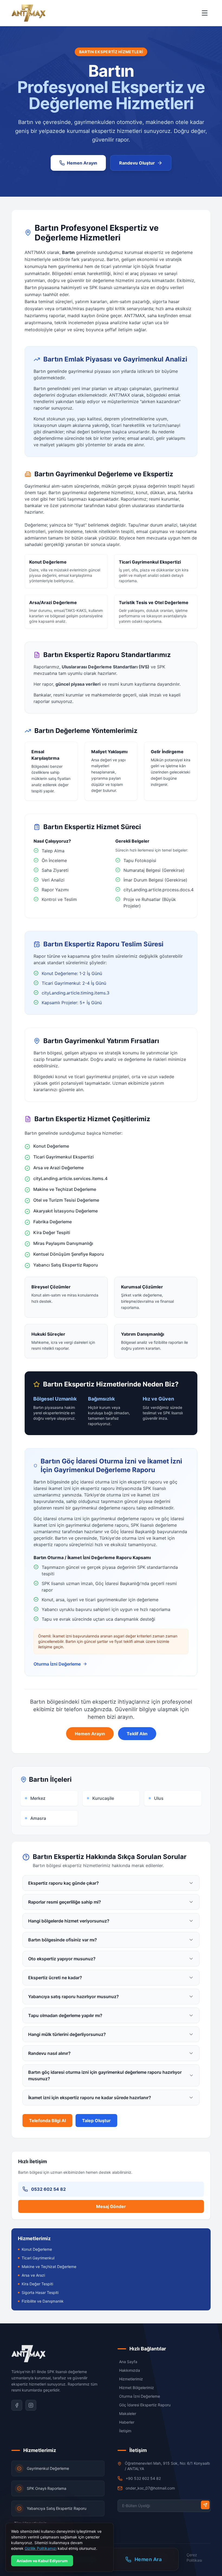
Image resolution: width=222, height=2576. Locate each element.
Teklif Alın (137, 1734)
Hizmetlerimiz (131, 2379)
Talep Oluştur (96, 2121)
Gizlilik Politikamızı (41, 2548)
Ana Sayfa (128, 2362)
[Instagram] (31, 2405)
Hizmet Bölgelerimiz (137, 2388)
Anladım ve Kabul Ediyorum (42, 2561)
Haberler (127, 2422)
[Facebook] (17, 2405)
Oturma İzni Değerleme (57, 1664)
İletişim (125, 2431)
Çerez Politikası (194, 2557)
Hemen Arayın (90, 1734)
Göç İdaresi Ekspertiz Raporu (145, 2405)
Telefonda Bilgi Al (47, 2121)
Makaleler (128, 2413)
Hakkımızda (130, 2370)
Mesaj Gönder (111, 2206)
